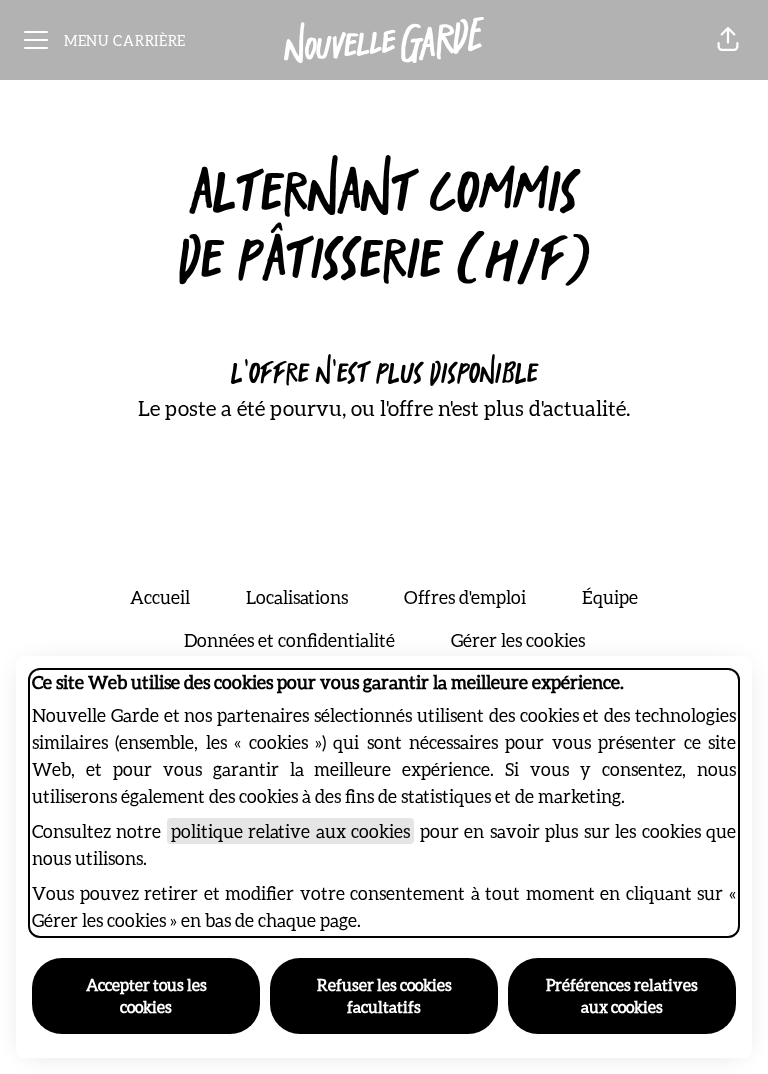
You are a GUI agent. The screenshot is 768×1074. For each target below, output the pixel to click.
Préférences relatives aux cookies (622, 995)
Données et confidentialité (289, 640)
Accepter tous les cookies (146, 995)
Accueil (160, 597)
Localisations (297, 597)
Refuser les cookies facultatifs (384, 995)
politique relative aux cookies (290, 831)
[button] (728, 40)
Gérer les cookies (518, 640)
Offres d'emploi (465, 597)
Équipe (610, 597)
